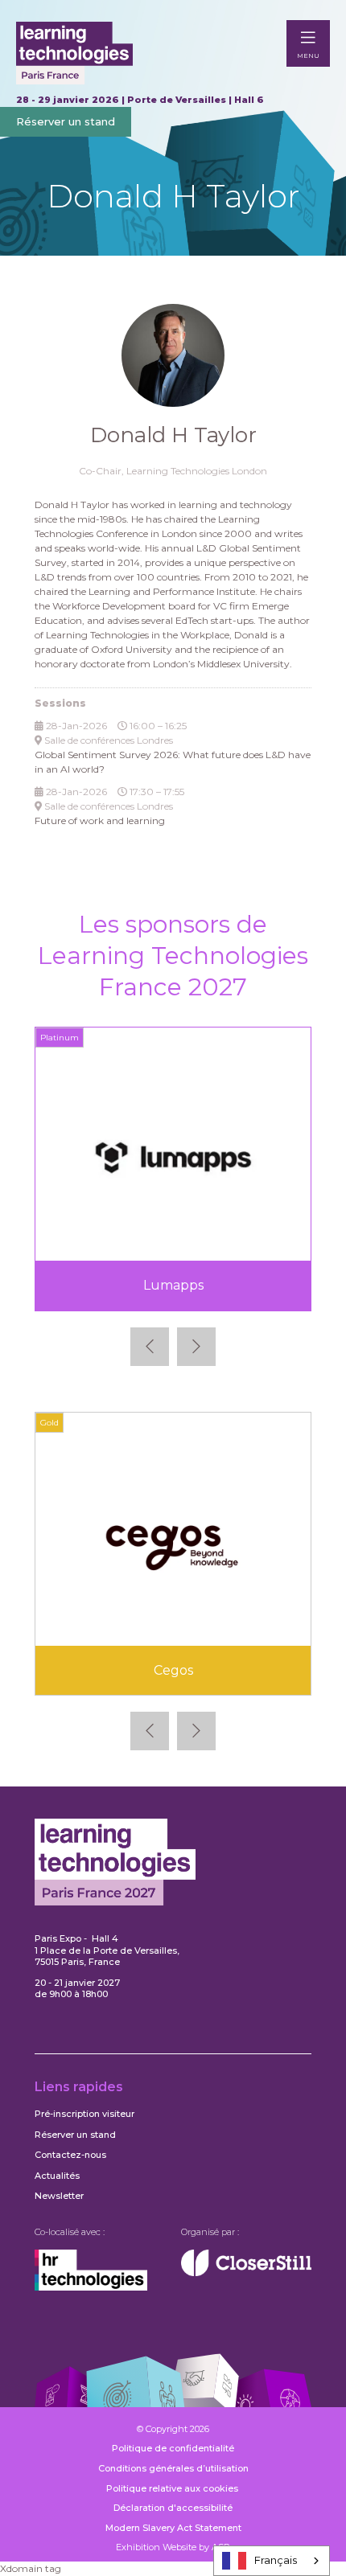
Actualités (57, 2176)
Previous (150, 1347)
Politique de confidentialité (173, 2448)
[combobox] (272, 2561)
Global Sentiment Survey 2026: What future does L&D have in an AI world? (173, 762)
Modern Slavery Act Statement (173, 2528)
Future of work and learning (100, 820)
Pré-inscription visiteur (84, 2114)
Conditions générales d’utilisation (173, 2468)
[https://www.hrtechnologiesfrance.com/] (91, 2287)
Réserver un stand (66, 121)
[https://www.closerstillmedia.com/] (246, 2273)
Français (276, 2560)
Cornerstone (211, 1670)
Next (196, 1347)
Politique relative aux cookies (173, 2488)
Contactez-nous (70, 2155)
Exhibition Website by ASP (173, 2547)
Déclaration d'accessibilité (173, 2508)
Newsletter (59, 2196)
